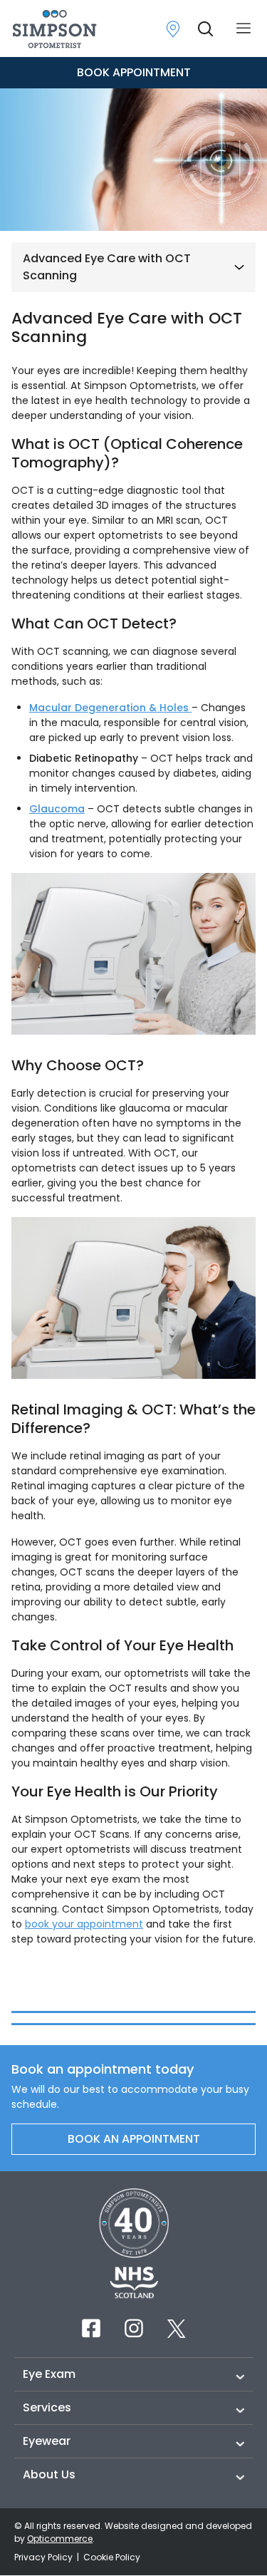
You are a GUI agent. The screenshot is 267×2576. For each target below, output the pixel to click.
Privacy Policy (44, 2557)
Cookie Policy (112, 2557)
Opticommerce (60, 2539)
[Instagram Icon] (134, 2328)
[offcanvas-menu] (244, 29)
